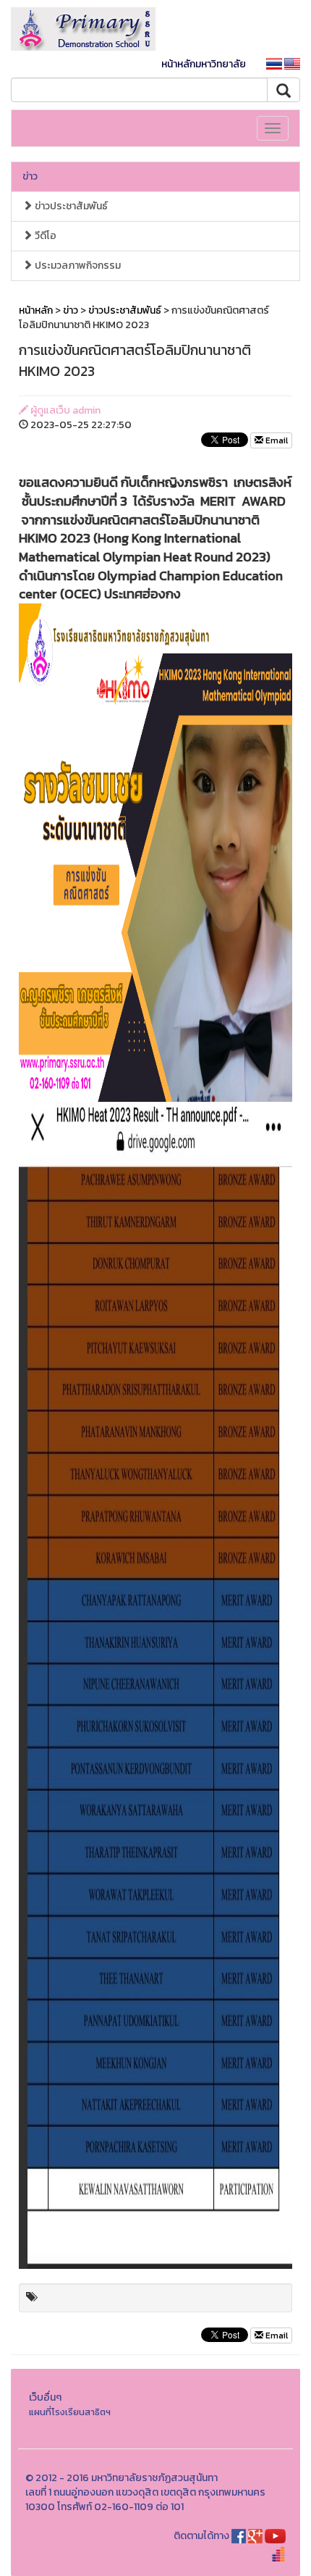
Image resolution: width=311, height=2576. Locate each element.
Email (276, 440)
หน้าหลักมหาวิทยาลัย (204, 64)
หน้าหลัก (36, 310)
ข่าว (30, 176)
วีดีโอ (44, 236)
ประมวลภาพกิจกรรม (77, 265)
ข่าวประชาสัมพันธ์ (70, 206)
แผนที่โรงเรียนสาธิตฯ (70, 2412)
